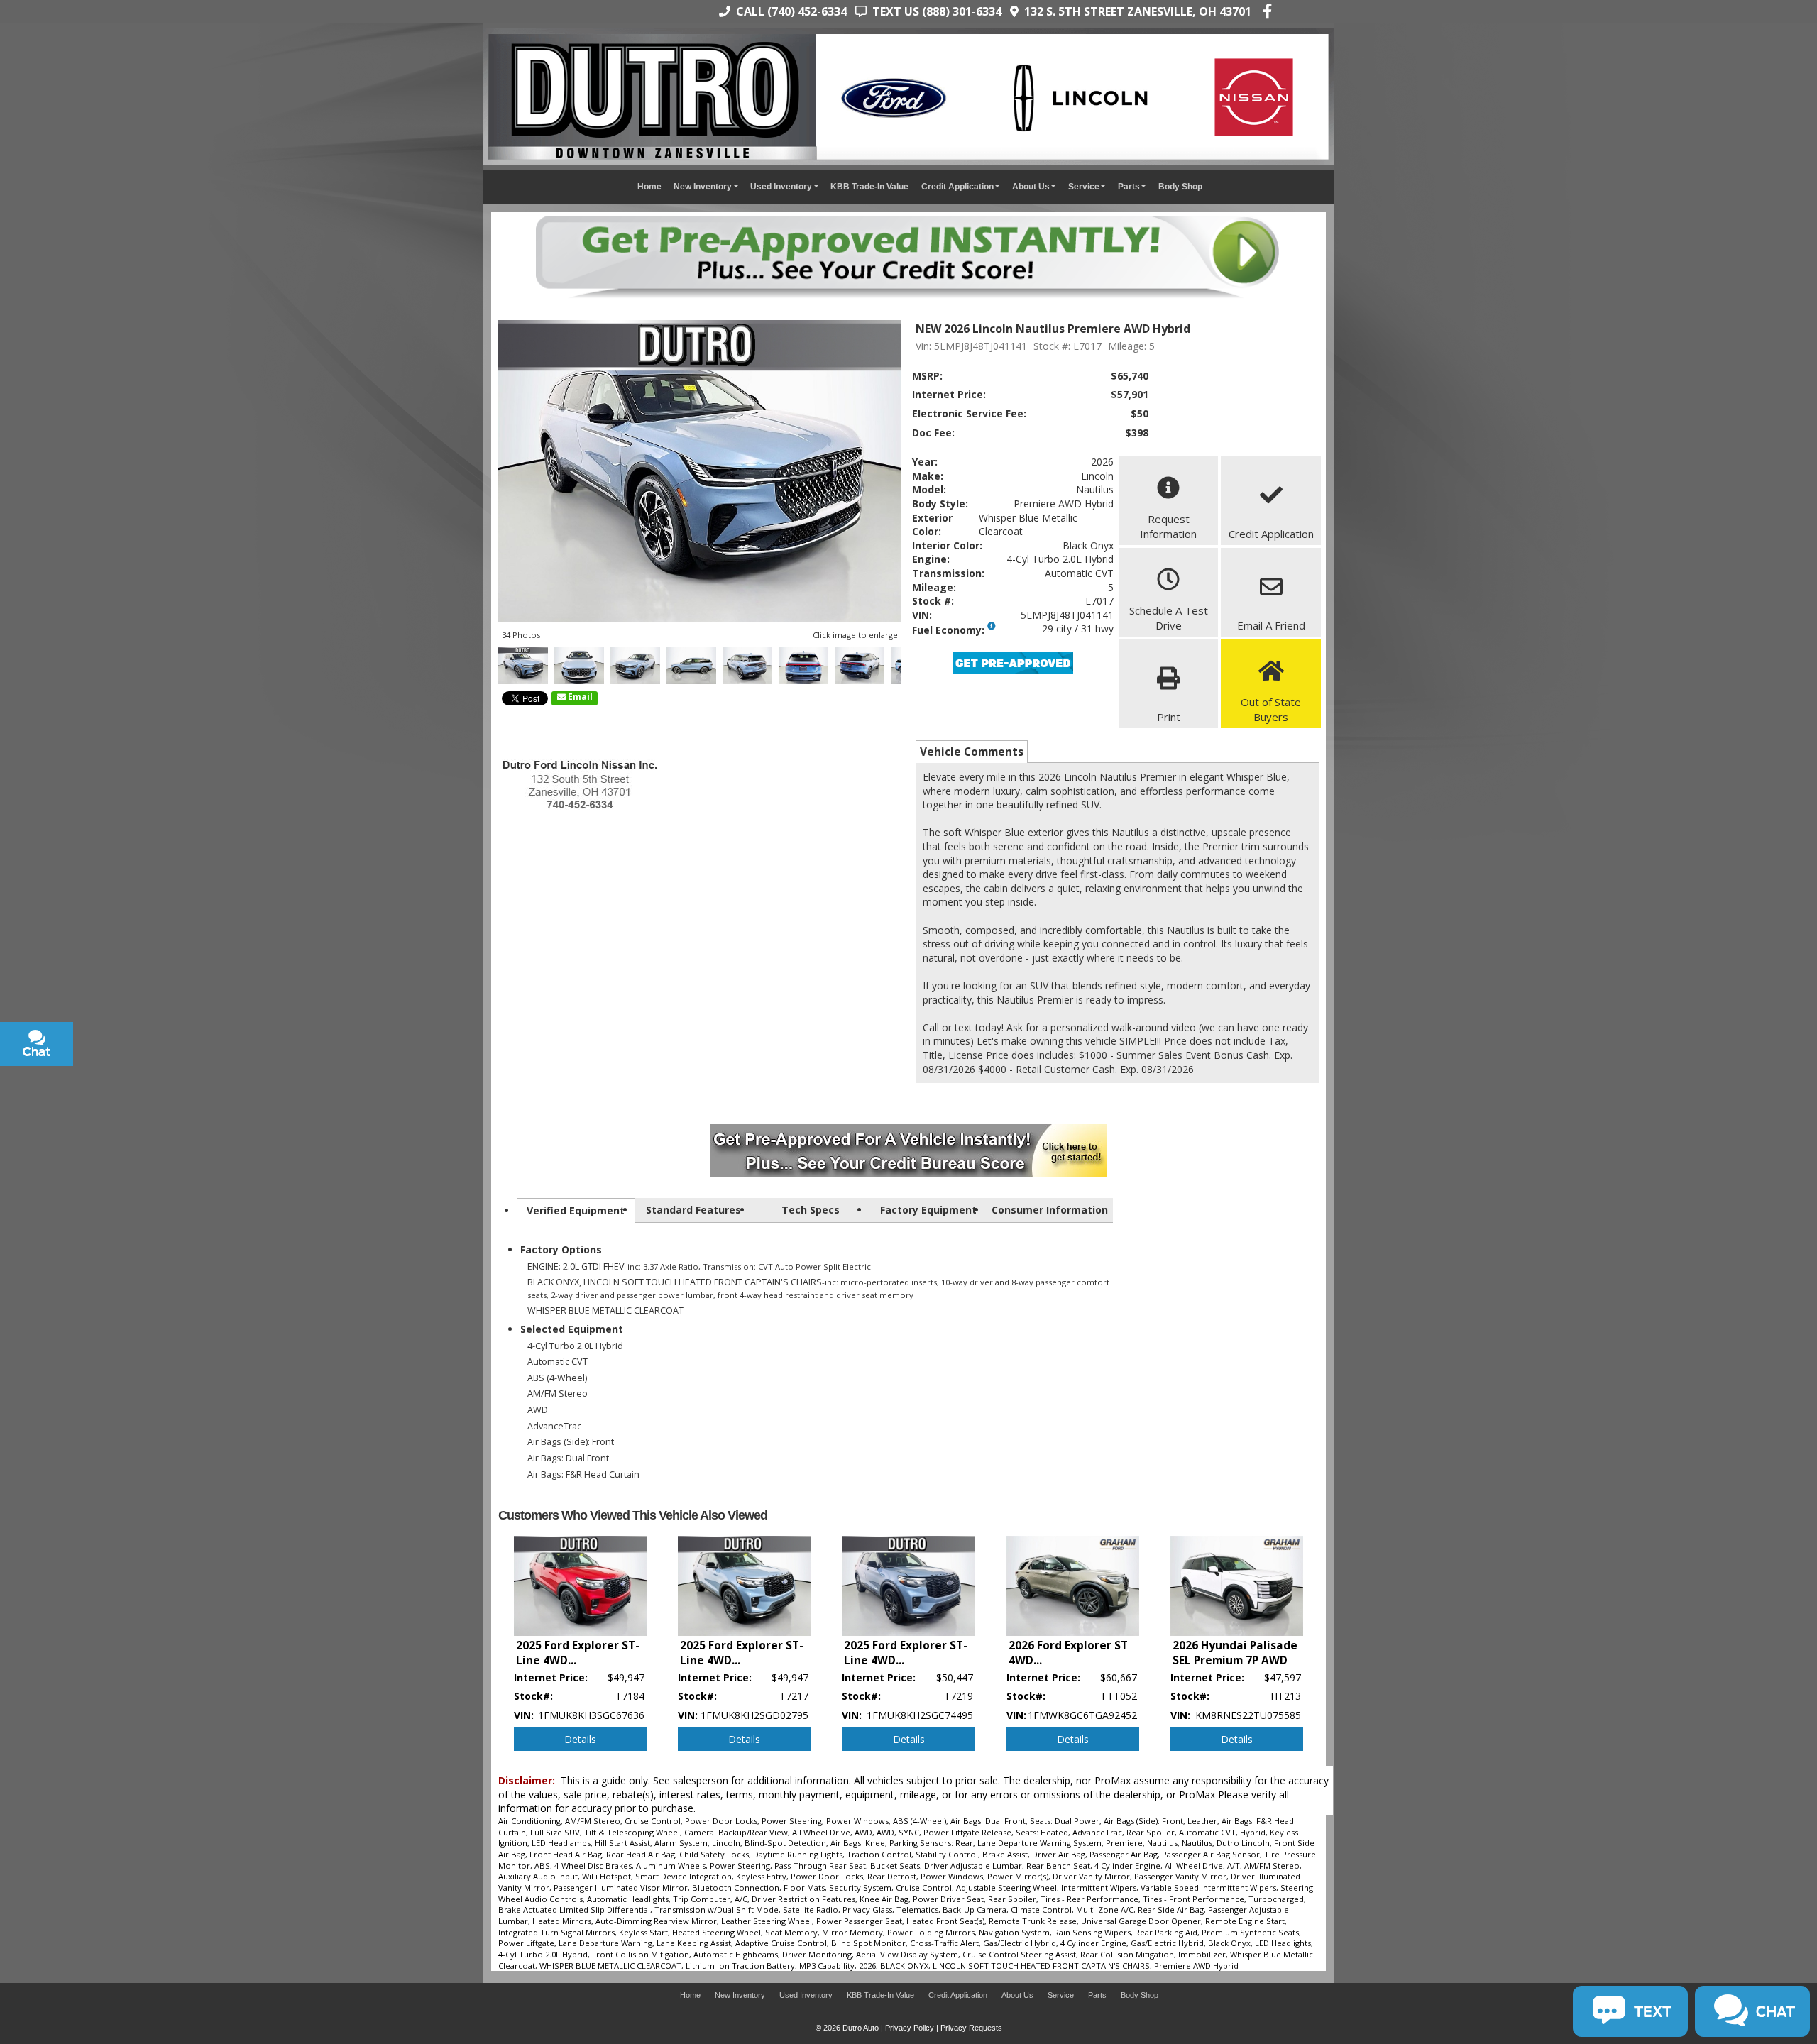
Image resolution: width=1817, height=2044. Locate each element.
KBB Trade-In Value (869, 186)
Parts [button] (1129, 186)
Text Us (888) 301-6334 (934, 11)
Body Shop (1180, 186)
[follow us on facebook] (1267, 11)
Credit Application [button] (957, 186)
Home (649, 186)
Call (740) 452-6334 (789, 11)
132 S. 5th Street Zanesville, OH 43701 (1135, 11)
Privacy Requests (971, 2028)
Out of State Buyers (1271, 709)
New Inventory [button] (703, 186)
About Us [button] (1031, 186)
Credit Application (1271, 534)
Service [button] (1084, 186)
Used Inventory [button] (781, 186)
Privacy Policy (910, 2028)
